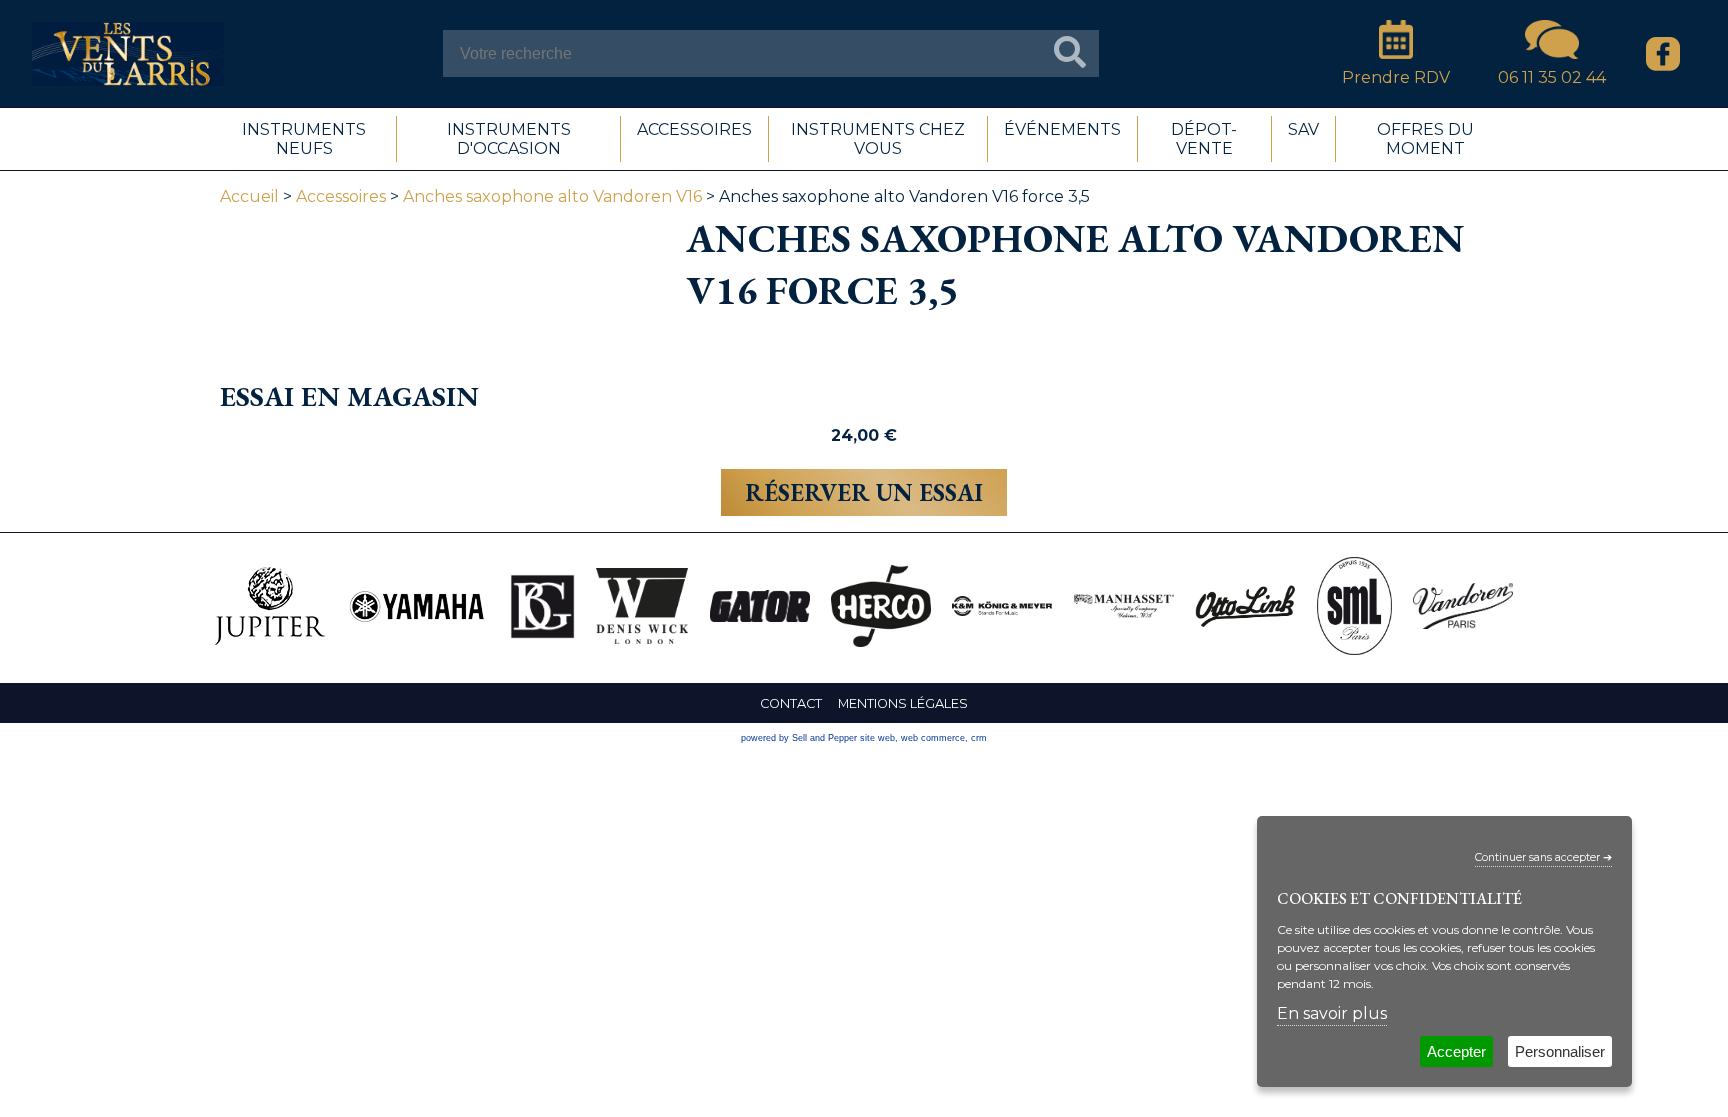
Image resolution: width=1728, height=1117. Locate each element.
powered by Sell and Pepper (799, 738)
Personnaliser (1560, 1051)
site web (877, 738)
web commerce (933, 738)
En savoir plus (1332, 1013)
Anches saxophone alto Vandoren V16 (552, 196)
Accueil (249, 196)
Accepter (1456, 1051)
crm (979, 738)
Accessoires (341, 196)
